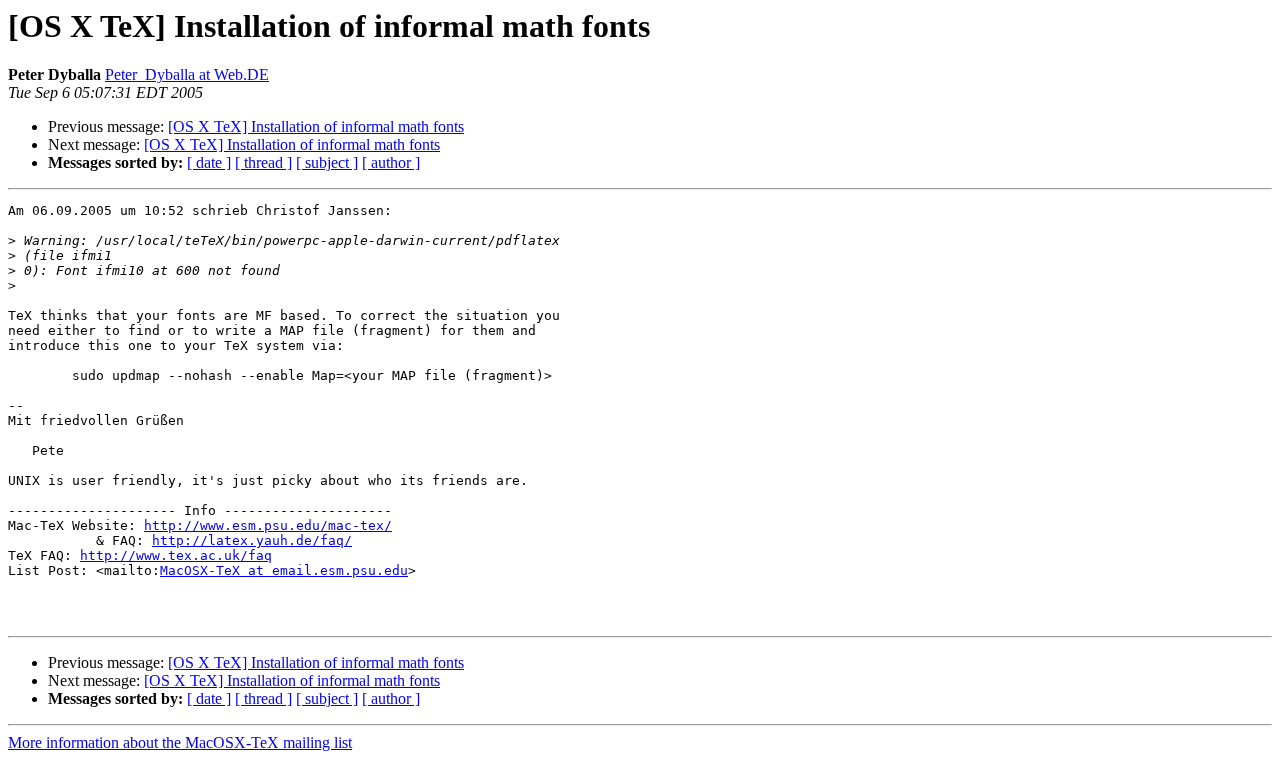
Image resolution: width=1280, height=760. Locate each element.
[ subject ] (327, 162)
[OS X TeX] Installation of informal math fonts (316, 126)
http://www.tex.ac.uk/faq (176, 555)
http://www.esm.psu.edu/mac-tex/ (268, 525)
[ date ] (209, 162)
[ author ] (391, 162)
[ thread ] (263, 162)
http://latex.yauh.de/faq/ (252, 540)
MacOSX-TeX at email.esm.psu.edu (284, 570)
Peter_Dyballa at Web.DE (187, 74)
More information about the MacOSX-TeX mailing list (180, 742)
